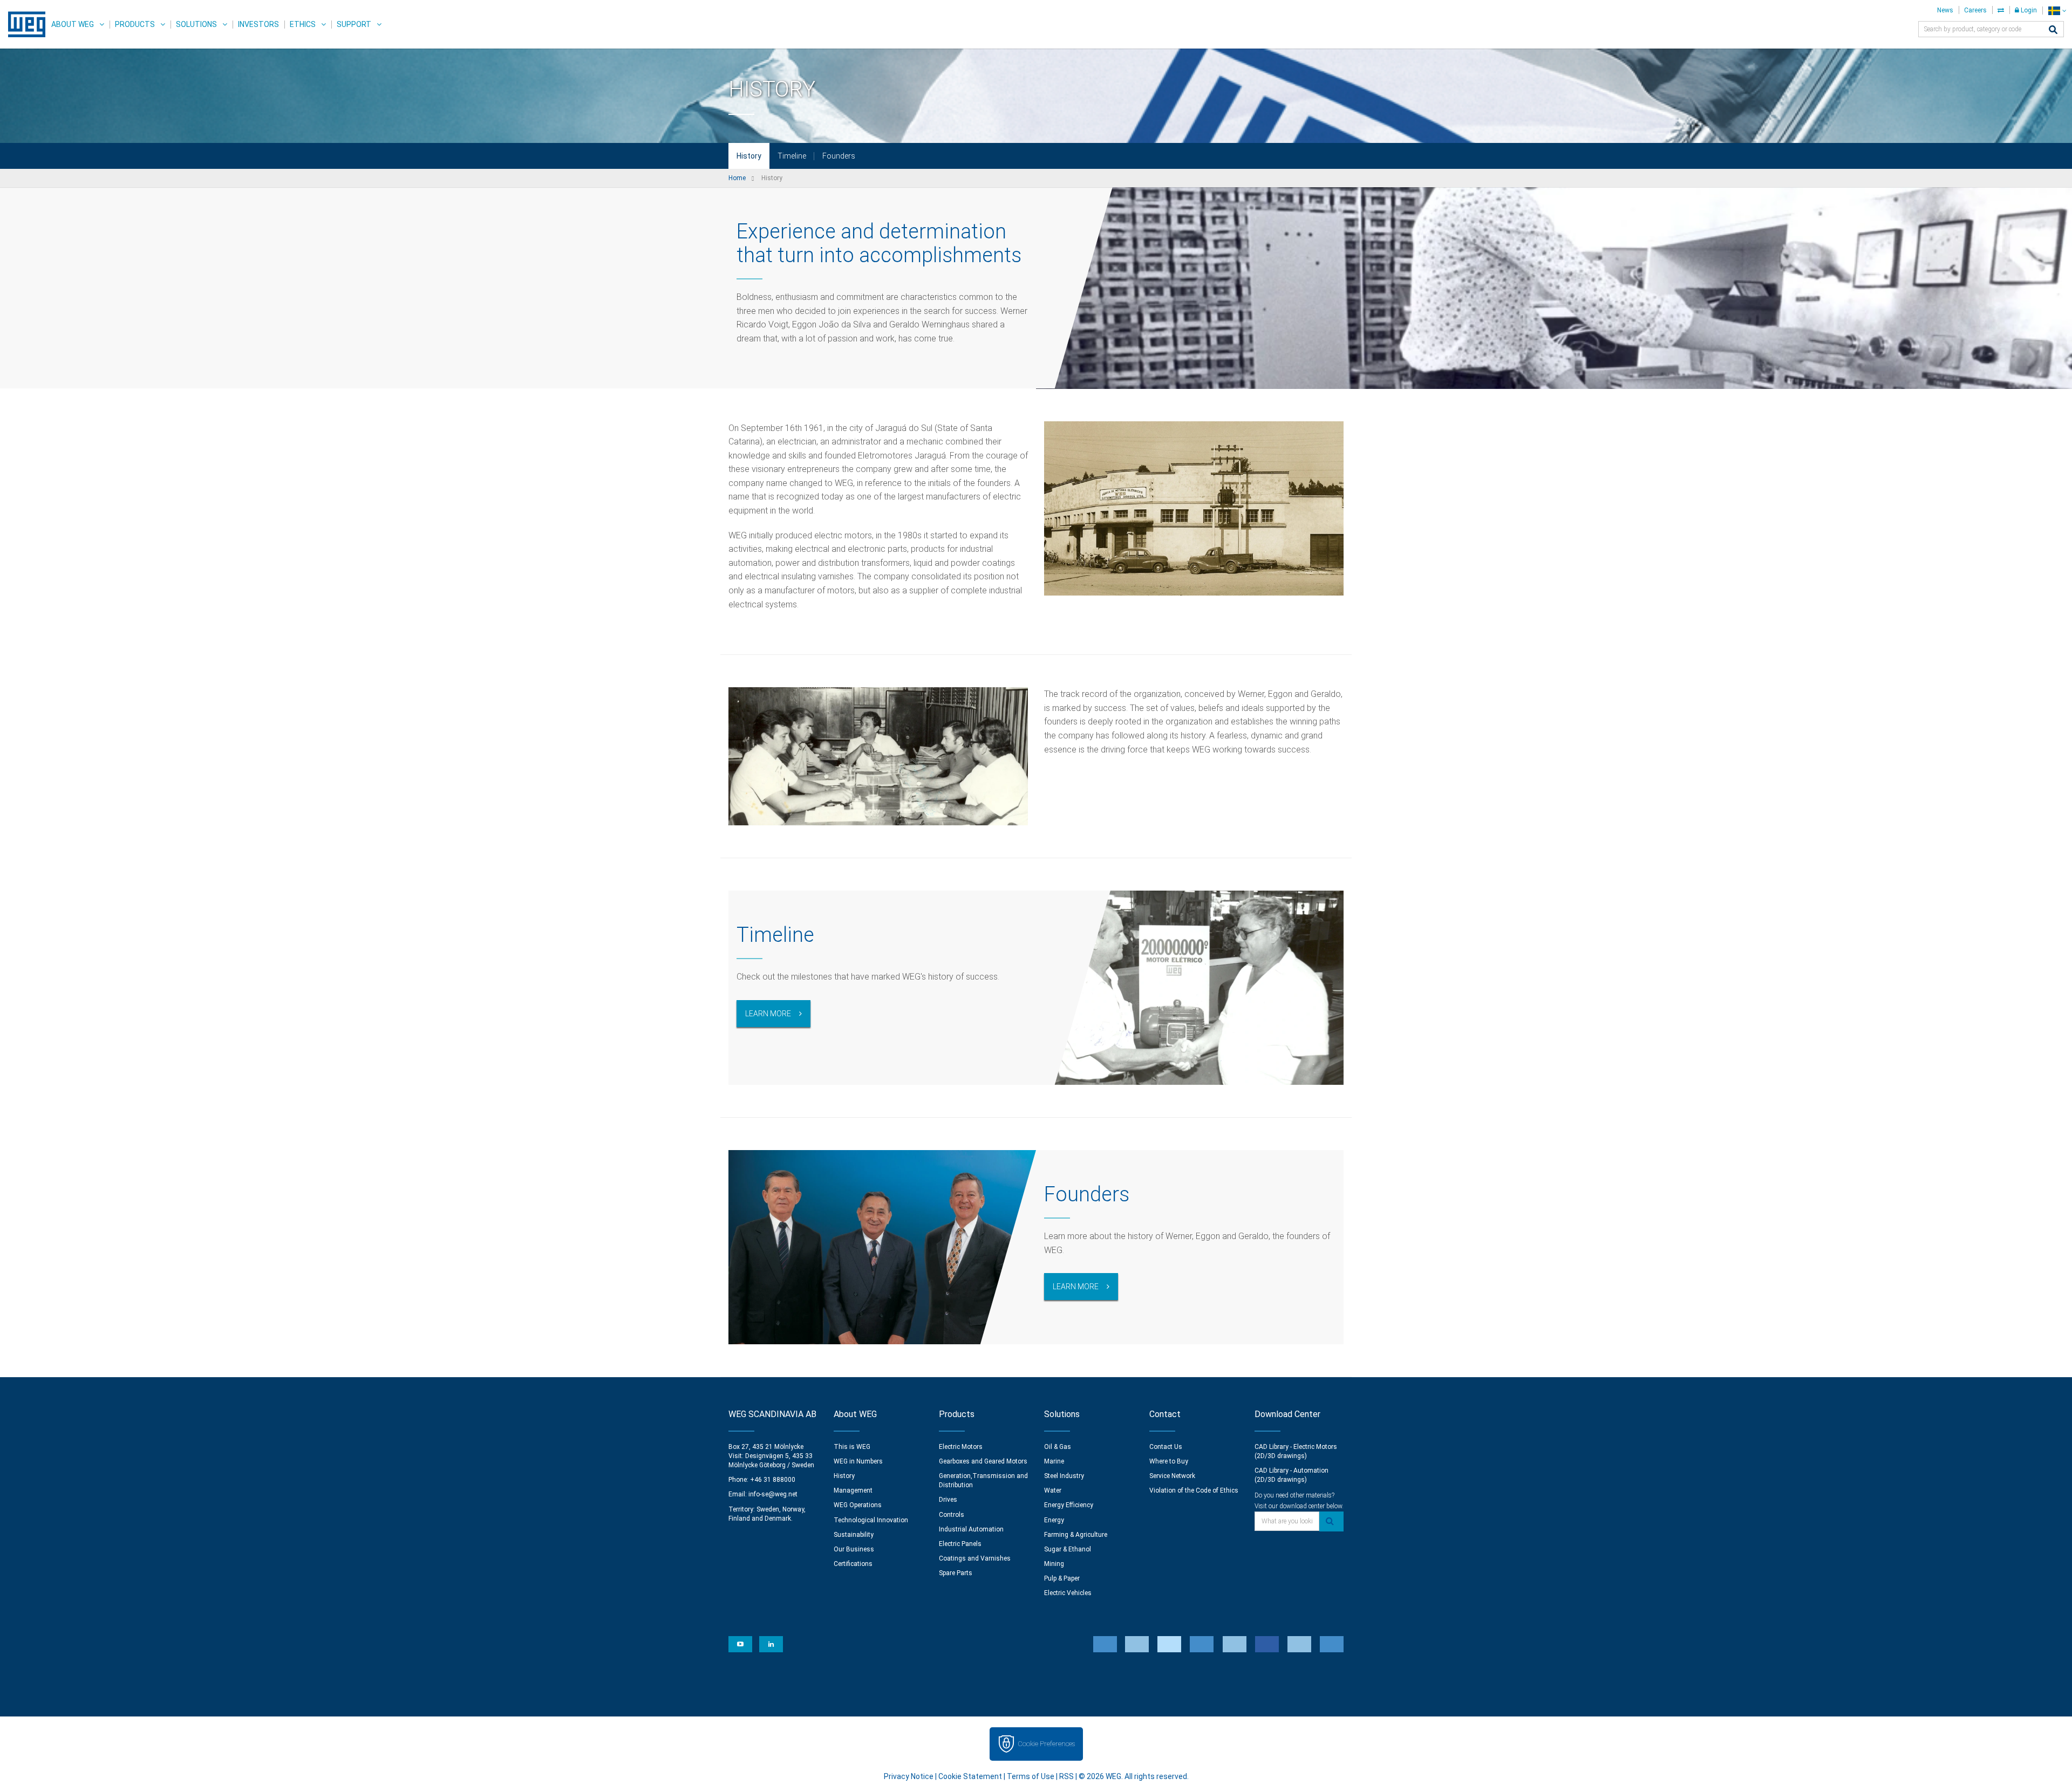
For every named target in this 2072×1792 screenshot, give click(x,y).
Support (354, 24)
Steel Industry (1064, 1476)
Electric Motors (961, 1447)
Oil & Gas (1058, 1447)
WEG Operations (858, 1505)
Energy (1054, 1520)
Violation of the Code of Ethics (1194, 1490)
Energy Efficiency (1069, 1505)
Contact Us (1166, 1447)
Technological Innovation (871, 1520)
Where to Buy (1169, 1461)
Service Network (1172, 1476)
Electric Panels (960, 1544)
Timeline (792, 156)
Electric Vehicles (1068, 1593)
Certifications (853, 1564)
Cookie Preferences (1046, 1744)
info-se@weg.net (773, 1494)
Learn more (1076, 1287)
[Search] (2053, 30)
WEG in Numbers (858, 1461)
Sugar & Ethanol (1068, 1549)
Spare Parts (956, 1573)
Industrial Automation (971, 1529)
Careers (1975, 10)
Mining (1054, 1564)
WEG (23, 24)
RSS (1066, 1776)
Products (135, 24)
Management (853, 1490)
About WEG (73, 24)
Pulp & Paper (1062, 1578)
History (749, 156)
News (1945, 10)
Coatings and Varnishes (975, 1558)
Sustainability (854, 1535)
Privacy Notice (909, 1776)
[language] (2057, 11)
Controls (952, 1515)
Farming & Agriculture (1076, 1535)
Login (2028, 10)
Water (1053, 1490)
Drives (948, 1500)
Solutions (196, 24)
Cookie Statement (970, 1776)
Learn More (768, 1014)
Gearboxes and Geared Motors (983, 1461)
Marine (1054, 1461)
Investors (258, 24)
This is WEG (852, 1447)
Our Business (854, 1549)
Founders (839, 156)
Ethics (303, 24)
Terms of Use (1031, 1776)
